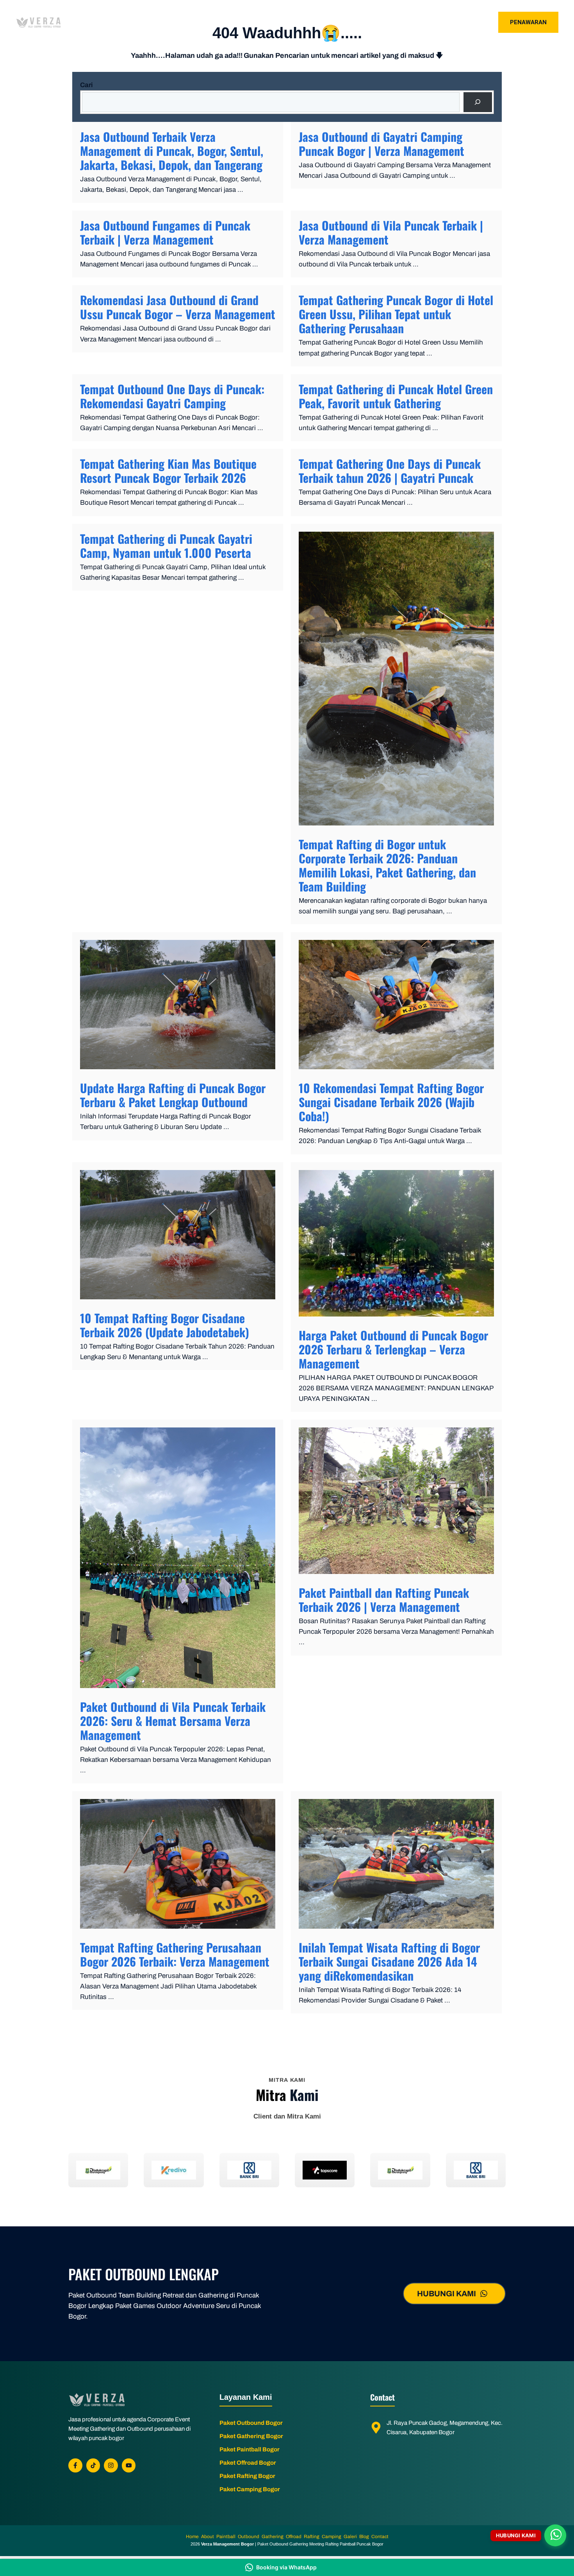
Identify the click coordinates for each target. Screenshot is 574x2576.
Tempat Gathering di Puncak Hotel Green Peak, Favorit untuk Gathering (396, 396)
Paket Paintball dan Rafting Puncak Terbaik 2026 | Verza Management (384, 1600)
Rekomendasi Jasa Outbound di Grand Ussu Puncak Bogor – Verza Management (178, 307)
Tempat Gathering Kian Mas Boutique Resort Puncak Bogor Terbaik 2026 (168, 471)
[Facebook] (75, 2465)
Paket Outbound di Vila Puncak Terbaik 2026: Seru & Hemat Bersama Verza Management (173, 1721)
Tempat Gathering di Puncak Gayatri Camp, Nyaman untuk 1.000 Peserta (166, 546)
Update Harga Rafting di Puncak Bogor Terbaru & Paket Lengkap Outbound (173, 1095)
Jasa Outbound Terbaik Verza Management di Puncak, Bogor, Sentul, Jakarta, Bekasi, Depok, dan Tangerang (172, 151)
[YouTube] (129, 2465)
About (308, 22)
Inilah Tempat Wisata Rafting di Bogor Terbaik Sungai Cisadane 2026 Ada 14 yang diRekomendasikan (389, 1961)
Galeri (393, 22)
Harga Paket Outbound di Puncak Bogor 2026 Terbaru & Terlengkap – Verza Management (393, 1349)
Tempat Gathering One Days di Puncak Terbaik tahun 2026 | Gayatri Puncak (390, 471)
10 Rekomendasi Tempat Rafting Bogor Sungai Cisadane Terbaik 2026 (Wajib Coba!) (391, 1102)
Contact (431, 22)
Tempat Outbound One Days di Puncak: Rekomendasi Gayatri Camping (172, 396)
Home (276, 22)
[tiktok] (93, 2465)
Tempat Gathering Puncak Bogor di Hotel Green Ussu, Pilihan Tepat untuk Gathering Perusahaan (396, 314)
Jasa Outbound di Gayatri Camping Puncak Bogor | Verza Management (381, 144)
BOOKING (472, 22)
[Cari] (478, 102)
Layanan (346, 22)
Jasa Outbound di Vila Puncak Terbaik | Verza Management (391, 232)
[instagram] (111, 2465)
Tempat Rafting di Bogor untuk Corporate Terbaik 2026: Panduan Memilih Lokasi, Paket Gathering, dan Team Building (387, 865)
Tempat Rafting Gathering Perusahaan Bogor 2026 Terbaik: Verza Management (175, 1954)
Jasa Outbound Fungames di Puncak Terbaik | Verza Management (165, 232)
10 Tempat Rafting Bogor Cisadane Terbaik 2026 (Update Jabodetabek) (165, 1325)
